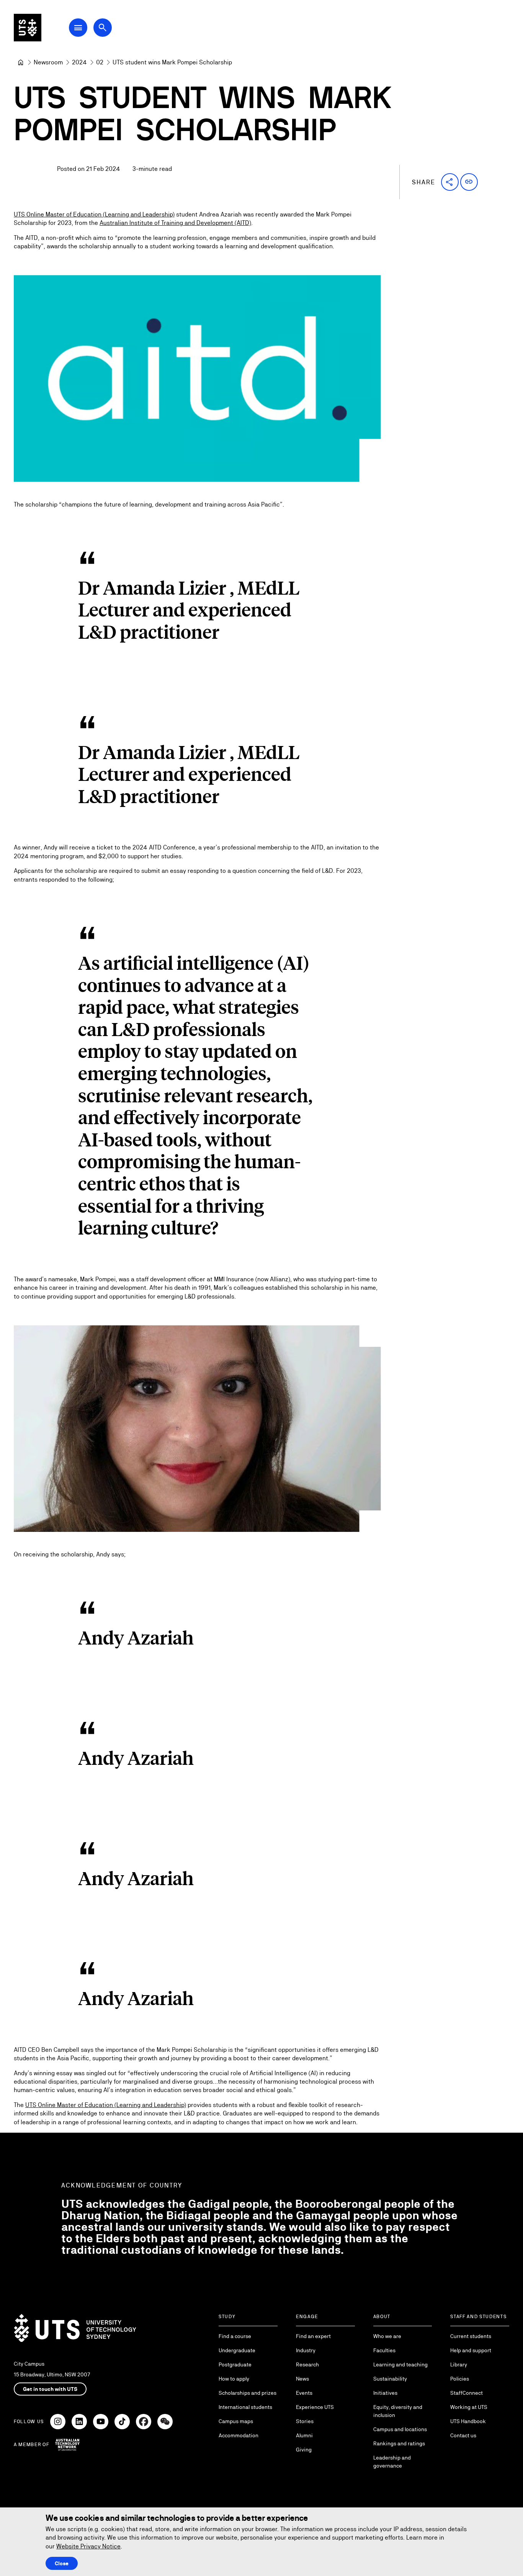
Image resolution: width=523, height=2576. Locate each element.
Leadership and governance (392, 2462)
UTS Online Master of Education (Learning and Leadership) (94, 214)
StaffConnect (467, 2393)
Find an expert (313, 2336)
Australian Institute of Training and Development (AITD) (175, 223)
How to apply (234, 2379)
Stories (305, 2421)
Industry (306, 2350)
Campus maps (236, 2421)
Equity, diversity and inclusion (398, 2411)
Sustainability (390, 2379)
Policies (460, 2379)
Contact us (463, 2435)
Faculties (384, 2350)
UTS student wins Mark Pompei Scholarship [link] (172, 62)
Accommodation (239, 2435)
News (302, 2379)
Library (459, 2364)
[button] (450, 182)
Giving (304, 2450)
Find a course (235, 2336)
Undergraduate (237, 2350)
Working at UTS (469, 2407)
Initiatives (385, 2393)
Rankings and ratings (399, 2443)
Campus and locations (400, 2429)
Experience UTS (315, 2407)
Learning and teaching (400, 2364)
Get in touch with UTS (50, 2389)
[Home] (21, 62)
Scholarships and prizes (248, 2393)
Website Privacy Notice (88, 2546)
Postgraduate (235, 2364)
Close (62, 2563)
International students (245, 2407)
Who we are (387, 2336)
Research (307, 2364)
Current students (471, 2336)
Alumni (304, 2435)
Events (304, 2393)
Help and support (471, 2350)
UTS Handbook (468, 2421)
